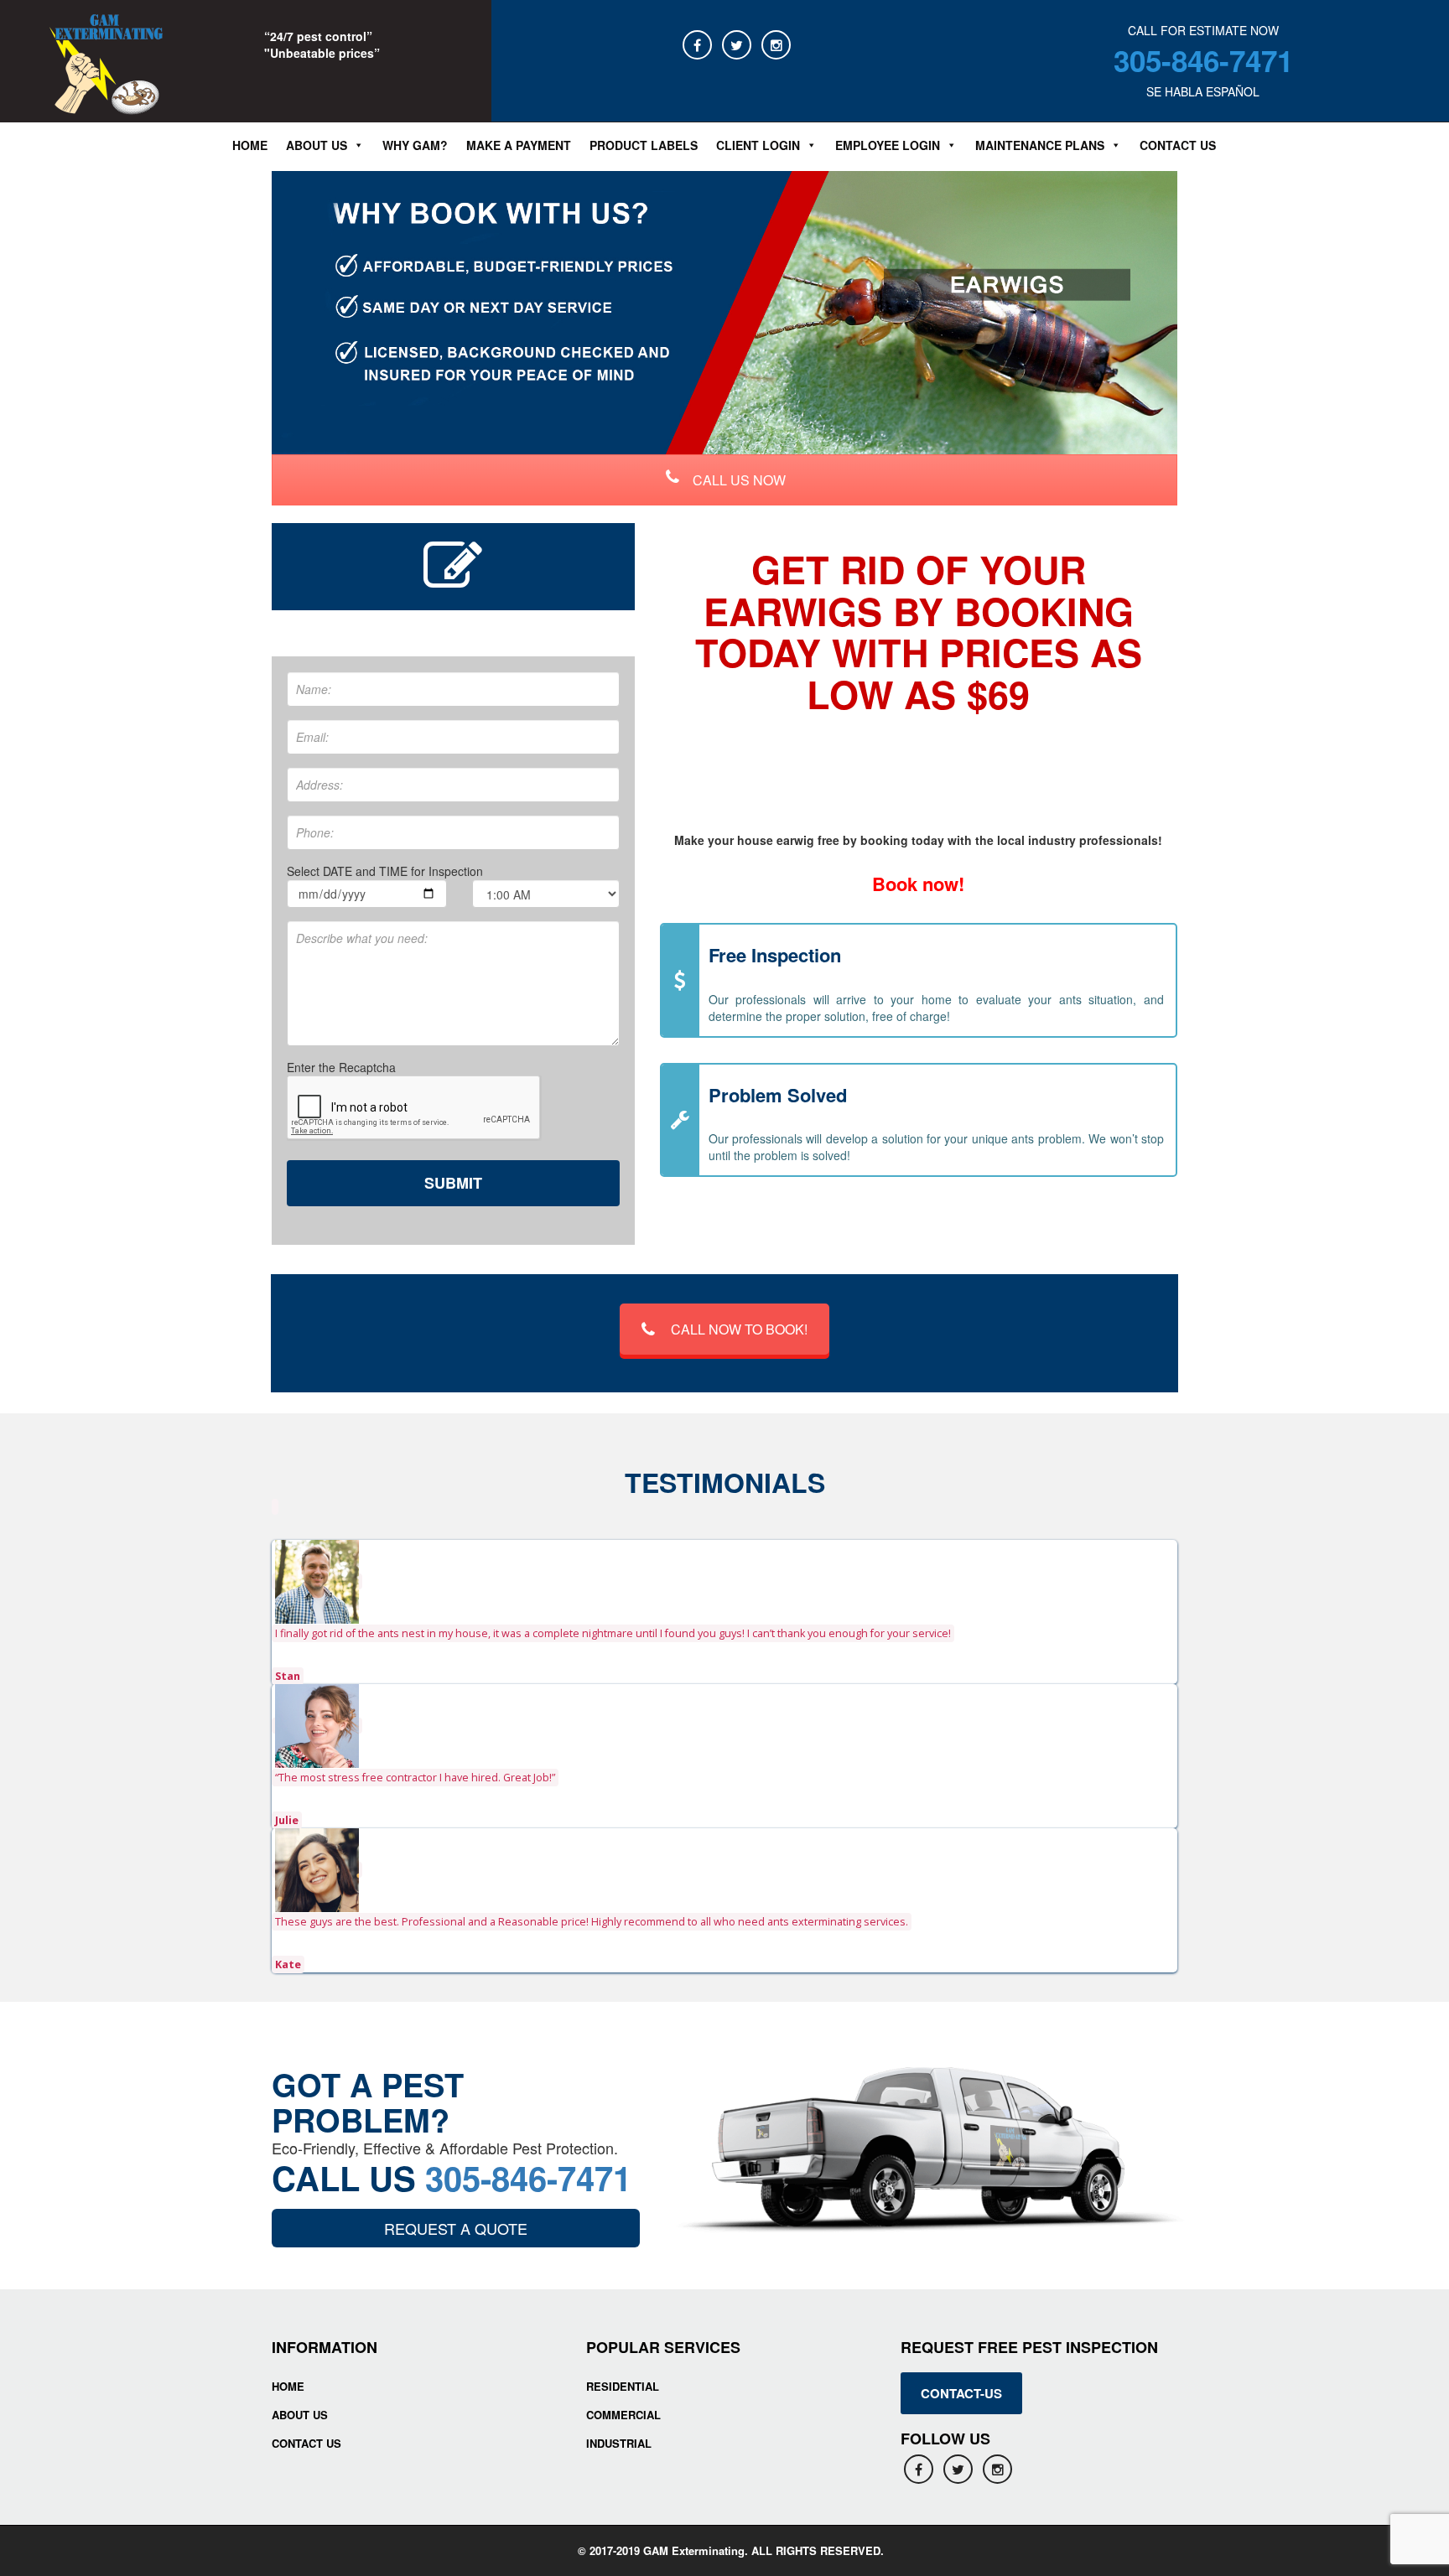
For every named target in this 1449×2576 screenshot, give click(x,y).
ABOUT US (317, 145)
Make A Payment (519, 145)
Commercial (623, 2415)
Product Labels (644, 145)
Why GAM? (415, 145)
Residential (623, 2386)
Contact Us (1178, 145)
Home (250, 145)
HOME (288, 2386)
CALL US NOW (737, 480)
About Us (300, 2415)
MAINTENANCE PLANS (1040, 145)
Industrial (619, 2443)
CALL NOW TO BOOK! (739, 1329)
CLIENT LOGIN (758, 145)
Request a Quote (456, 2228)
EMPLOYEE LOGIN (888, 145)
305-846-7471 (1203, 60)
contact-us (961, 2393)
